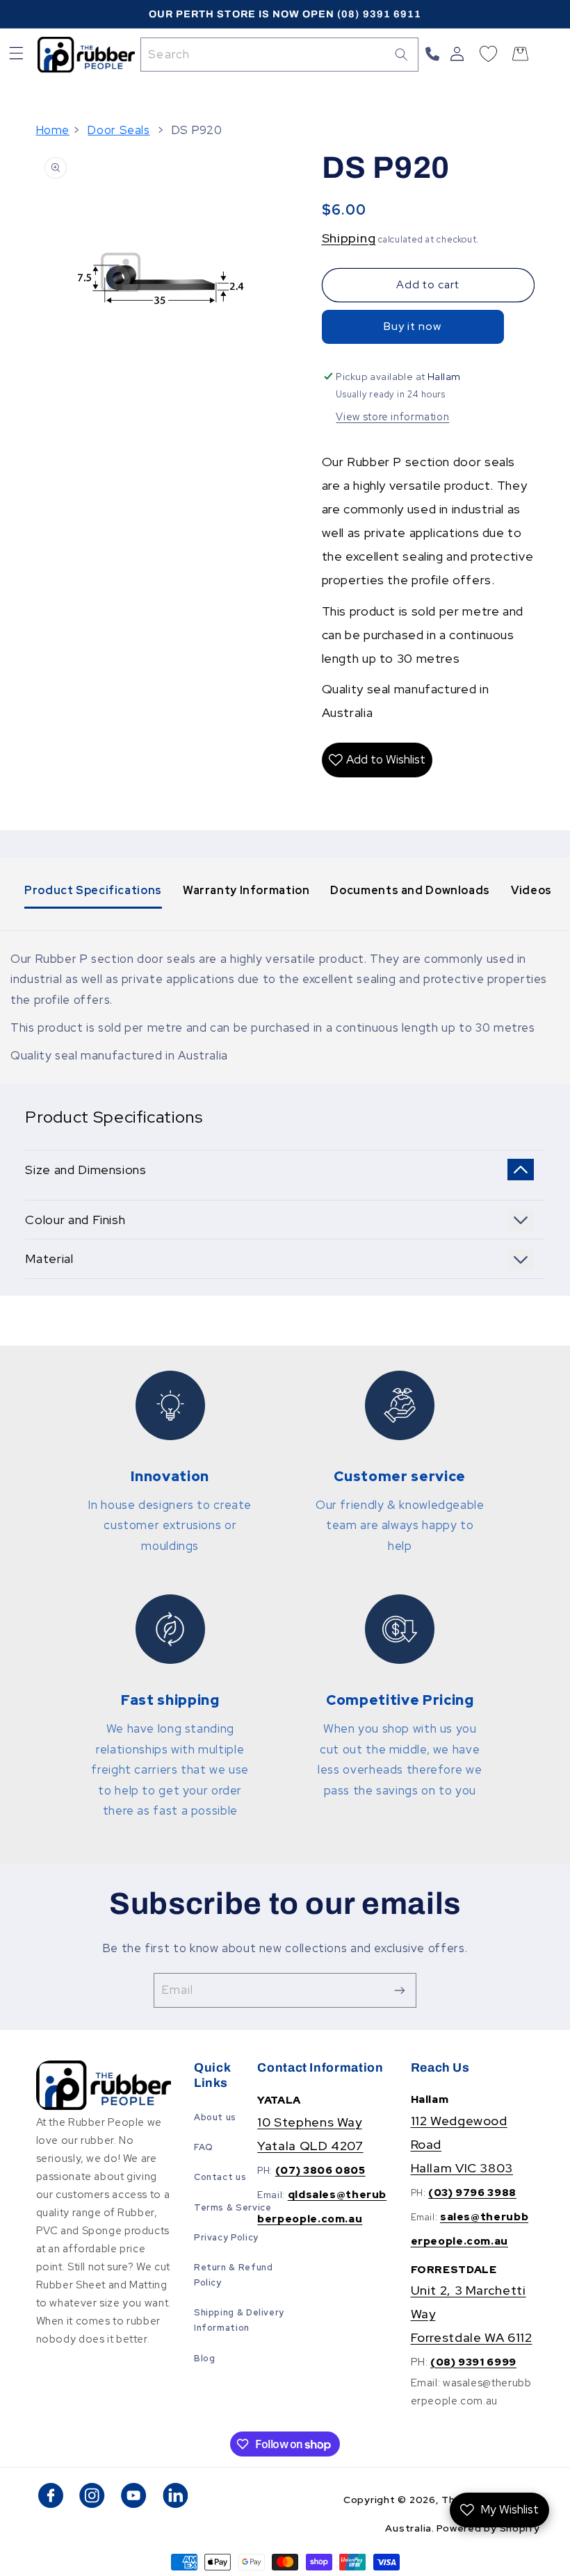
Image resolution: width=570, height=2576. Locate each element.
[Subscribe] (400, 1990)
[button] (16, 55)
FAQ (204, 2147)
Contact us (220, 2177)
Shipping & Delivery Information (239, 2320)
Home (53, 130)
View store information (392, 416)
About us (215, 2117)
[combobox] (279, 55)
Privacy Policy (226, 2237)
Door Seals (119, 130)
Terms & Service (233, 2207)
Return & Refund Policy (233, 2275)
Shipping (349, 238)
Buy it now (413, 326)
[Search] (402, 54)
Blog (205, 2358)
